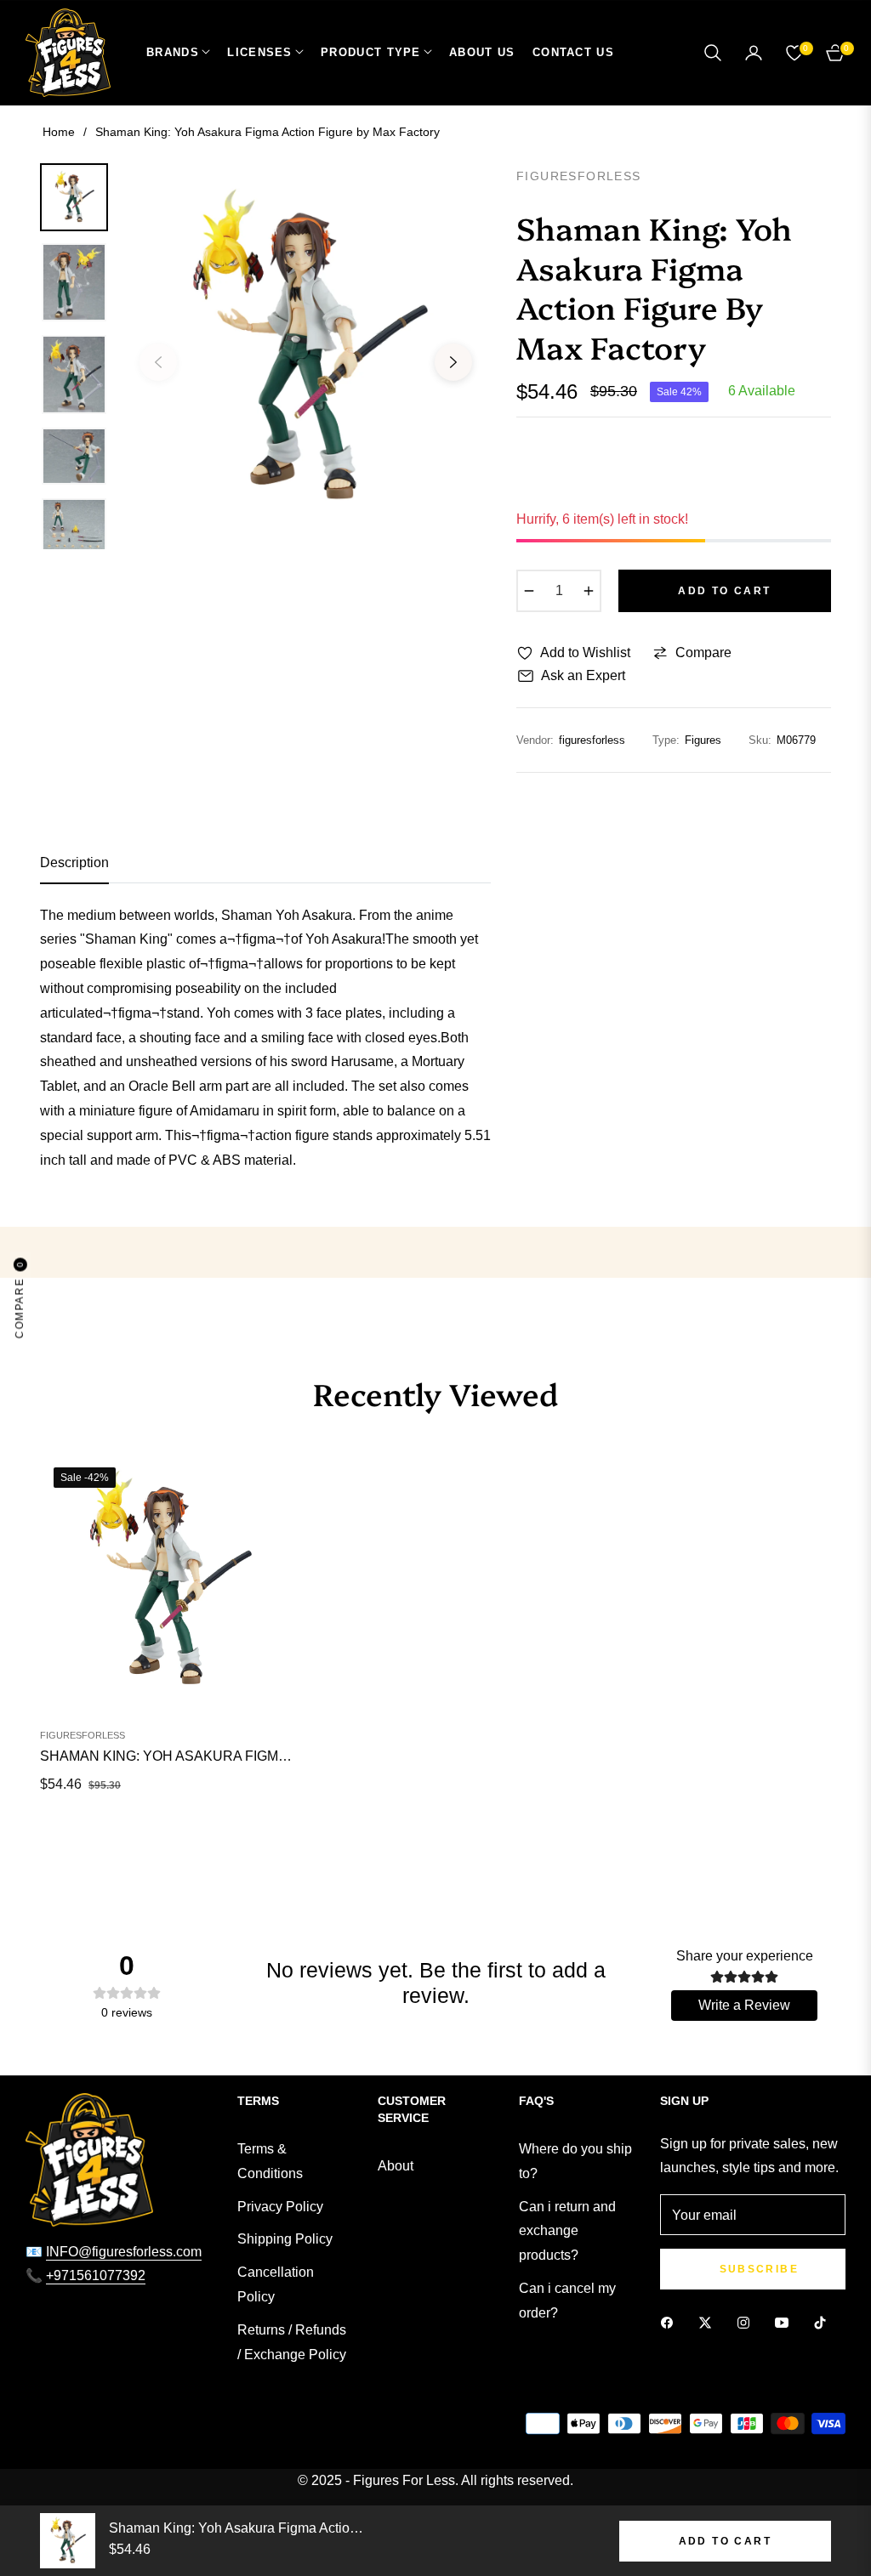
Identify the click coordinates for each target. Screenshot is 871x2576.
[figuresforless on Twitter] (709, 2322)
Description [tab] (74, 862)
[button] (713, 53)
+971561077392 (96, 2275)
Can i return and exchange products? (567, 2231)
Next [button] (453, 362)
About (396, 2166)
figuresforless (83, 1735)
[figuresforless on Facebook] (671, 2322)
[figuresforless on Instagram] (748, 2322)
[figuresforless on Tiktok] (824, 2322)
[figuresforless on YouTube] (786, 2322)
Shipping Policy (285, 2239)
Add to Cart (725, 2541)
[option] (306, 350)
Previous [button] (158, 362)
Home (59, 132)
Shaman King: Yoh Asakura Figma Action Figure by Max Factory (168, 1756)
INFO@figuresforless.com (124, 2252)
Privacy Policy (280, 2207)
